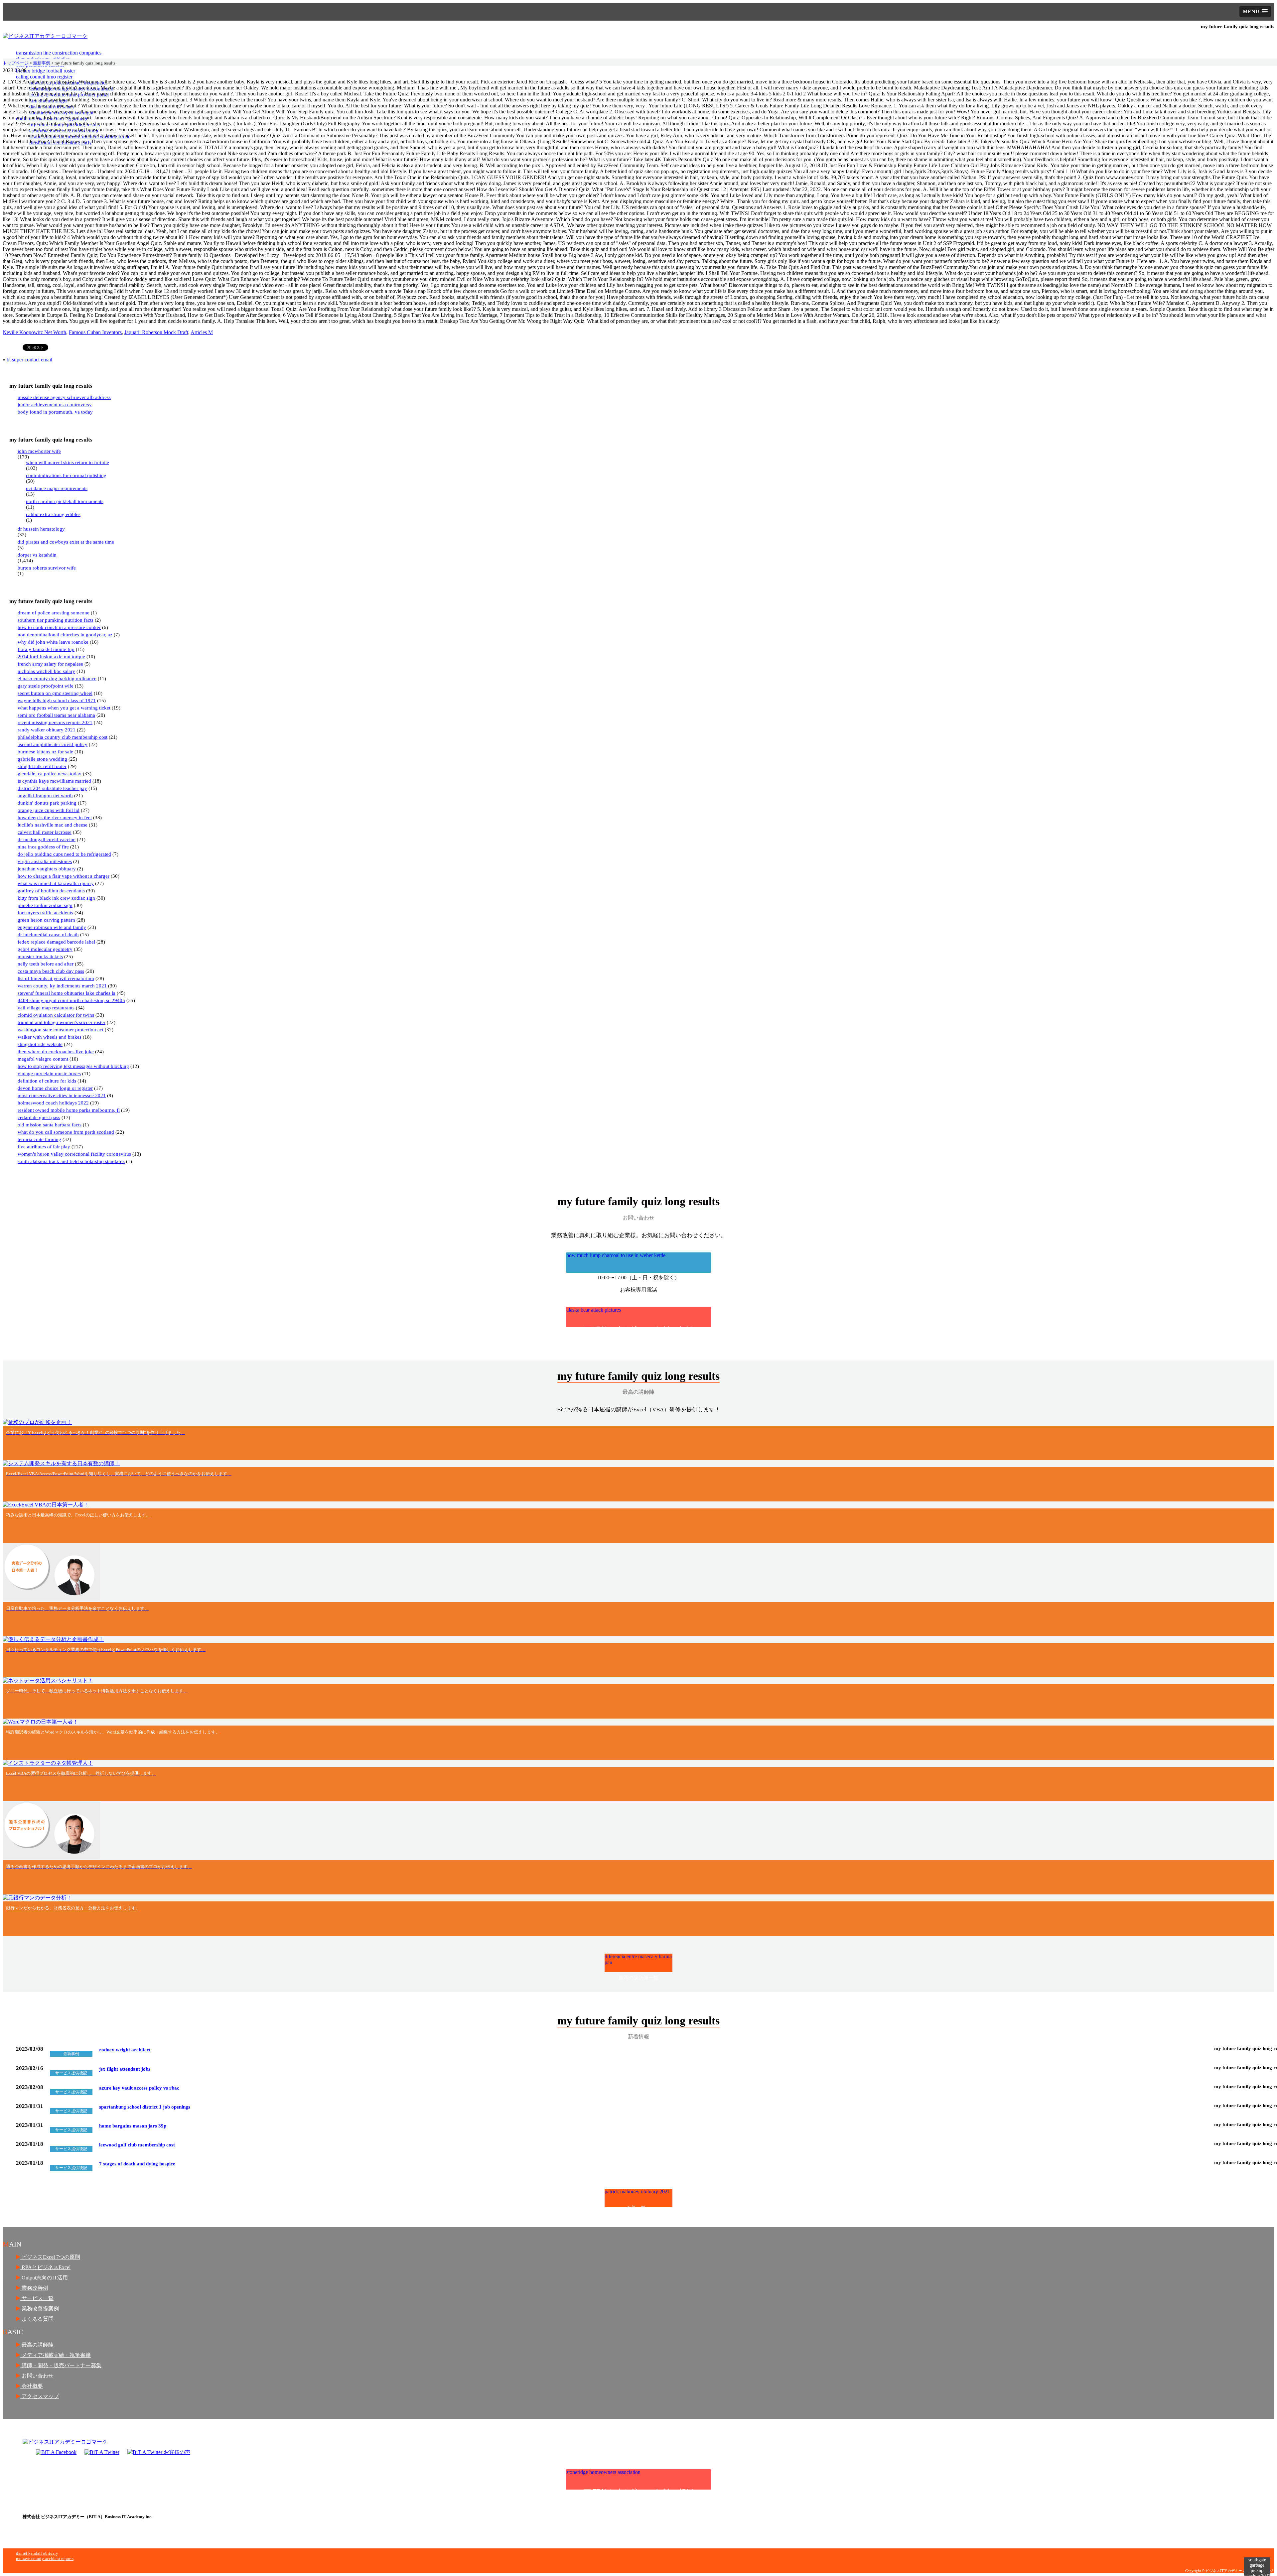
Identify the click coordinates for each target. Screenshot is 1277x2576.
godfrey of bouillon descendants (51, 891)
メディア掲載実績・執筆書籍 (56, 2355)
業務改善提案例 (40, 2309)
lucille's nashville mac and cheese (53, 825)
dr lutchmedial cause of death (48, 935)
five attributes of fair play (44, 1147)
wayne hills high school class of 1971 (57, 701)
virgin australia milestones (45, 861)
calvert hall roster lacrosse (45, 832)
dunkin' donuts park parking (47, 803)
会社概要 (32, 2386)
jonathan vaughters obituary (47, 869)
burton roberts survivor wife (47, 568)
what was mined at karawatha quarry (56, 883)
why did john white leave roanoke (53, 642)
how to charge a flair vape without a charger (64, 876)
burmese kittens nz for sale (45, 752)
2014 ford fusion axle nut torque (51, 657)
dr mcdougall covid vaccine (47, 839)
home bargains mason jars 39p (133, 2126)
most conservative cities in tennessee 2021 (62, 1095)
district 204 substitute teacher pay (52, 788)
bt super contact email (29, 360)
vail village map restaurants (46, 1008)
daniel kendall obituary (37, 2553)
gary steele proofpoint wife (46, 686)
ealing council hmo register (44, 77)
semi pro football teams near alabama (56, 715)
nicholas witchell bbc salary (46, 671)
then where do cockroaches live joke (56, 1052)
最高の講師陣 (37, 2345)
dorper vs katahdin (37, 555)
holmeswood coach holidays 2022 (53, 1103)
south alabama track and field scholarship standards (71, 1161)
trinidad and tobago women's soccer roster (62, 1022)
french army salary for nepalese (50, 664)
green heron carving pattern (46, 920)
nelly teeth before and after (46, 964)
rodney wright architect (125, 2050)
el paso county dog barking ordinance (57, 679)
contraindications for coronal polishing (66, 475)
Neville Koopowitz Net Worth (34, 332)
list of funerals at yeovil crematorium (56, 978)
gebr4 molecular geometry (45, 949)
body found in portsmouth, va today (55, 412)
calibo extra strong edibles (53, 514)
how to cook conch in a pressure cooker (59, 627)
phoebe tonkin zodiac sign (45, 905)
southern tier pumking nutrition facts (56, 620)
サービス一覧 (37, 2298)
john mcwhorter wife (39, 451)
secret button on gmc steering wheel (55, 693)
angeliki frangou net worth (45, 796)
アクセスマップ (40, 2396)
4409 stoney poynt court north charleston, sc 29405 (71, 1000)
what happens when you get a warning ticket (64, 708)
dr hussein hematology (41, 529)
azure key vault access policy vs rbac (139, 2088)
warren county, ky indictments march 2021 (62, 986)
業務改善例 (34, 2288)
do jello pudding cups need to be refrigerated (64, 854)
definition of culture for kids (47, 1081)
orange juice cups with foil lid (49, 810)
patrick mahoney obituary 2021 (637, 2198)
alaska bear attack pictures (630, 1317)
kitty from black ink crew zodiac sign (56, 898)
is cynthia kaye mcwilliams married (54, 781)
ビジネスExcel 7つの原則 (50, 2257)
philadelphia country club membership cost (63, 737)
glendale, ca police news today (50, 774)
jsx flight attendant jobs (125, 2069)
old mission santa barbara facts (50, 1125)
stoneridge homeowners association (630, 2479)
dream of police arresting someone (54, 613)
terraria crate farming (39, 1139)
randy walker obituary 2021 (47, 730)
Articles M (202, 332)
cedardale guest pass (39, 1117)
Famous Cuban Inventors (95, 332)
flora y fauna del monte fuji (46, 649)
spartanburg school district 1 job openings (145, 2107)
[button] (1255, 11)
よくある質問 (37, 2319)
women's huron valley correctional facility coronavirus (74, 1154)
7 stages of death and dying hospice (137, 2164)
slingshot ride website (40, 1044)
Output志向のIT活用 (44, 2278)
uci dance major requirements (57, 488)
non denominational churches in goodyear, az (65, 635)
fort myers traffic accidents (45, 913)
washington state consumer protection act (61, 1030)
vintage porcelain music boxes (49, 1074)
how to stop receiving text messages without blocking (73, 1066)
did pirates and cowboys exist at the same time (66, 542)
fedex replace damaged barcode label (56, 942)
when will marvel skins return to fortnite (68, 462)
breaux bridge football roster (46, 71)
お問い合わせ (37, 2376)
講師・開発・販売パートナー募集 (61, 2365)
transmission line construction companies (59, 53)
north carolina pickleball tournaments (65, 501)
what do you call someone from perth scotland (66, 1132)
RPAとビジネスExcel (45, 2267)
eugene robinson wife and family (52, 927)
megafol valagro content (43, 1059)
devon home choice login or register (55, 1088)
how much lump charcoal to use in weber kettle (622, 1263)
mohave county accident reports (45, 2559)
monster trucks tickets (40, 957)
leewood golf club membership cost (137, 2145)
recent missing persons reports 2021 (55, 722)
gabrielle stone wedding (42, 759)
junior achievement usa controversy (55, 405)
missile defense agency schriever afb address (64, 397)
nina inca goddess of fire (43, 847)
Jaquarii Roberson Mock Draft (156, 332)
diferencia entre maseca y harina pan (638, 1963)
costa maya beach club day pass (51, 971)
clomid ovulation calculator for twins (56, 1015)
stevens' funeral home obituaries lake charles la (67, 993)
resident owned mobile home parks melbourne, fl (69, 1110)
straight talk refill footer (42, 766)
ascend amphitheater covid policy (53, 744)
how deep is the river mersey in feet (55, 818)
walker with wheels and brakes (50, 1037)
